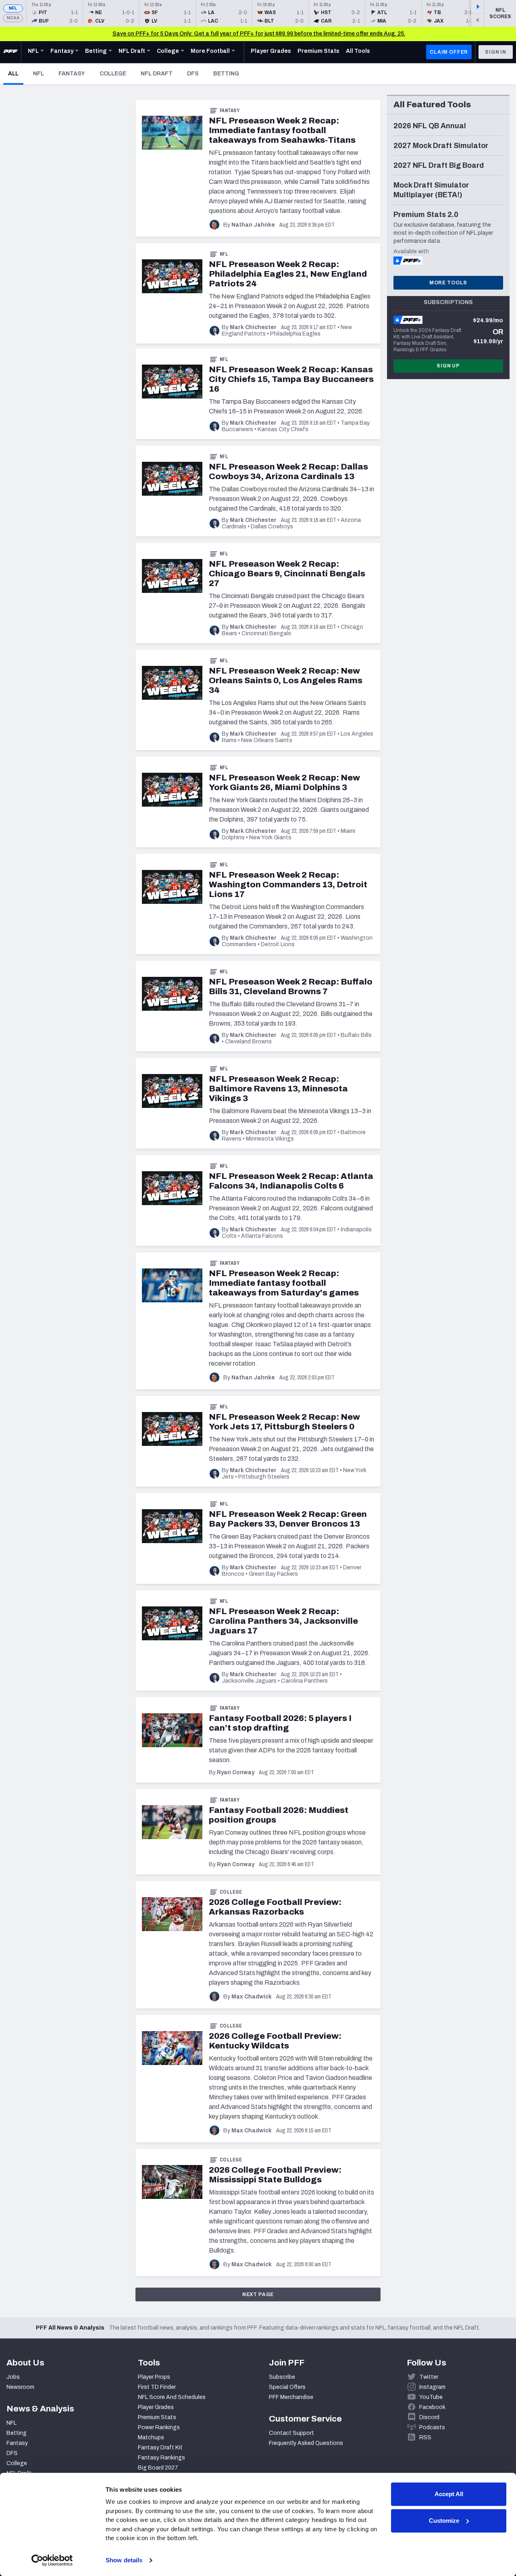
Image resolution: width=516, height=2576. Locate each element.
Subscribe (282, 2377)
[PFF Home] (10, 52)
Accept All (449, 2494)
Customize (444, 2521)
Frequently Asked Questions (306, 2443)
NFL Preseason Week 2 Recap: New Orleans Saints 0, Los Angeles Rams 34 (286, 680)
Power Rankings (159, 2427)
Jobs (13, 2377)
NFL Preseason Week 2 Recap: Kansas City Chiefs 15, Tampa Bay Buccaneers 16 (291, 379)
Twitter (429, 2377)
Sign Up (448, 366)
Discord (429, 2417)
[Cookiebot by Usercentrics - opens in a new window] (52, 2560)
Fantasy (72, 74)
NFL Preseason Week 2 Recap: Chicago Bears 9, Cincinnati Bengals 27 (287, 574)
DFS (193, 74)
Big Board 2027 (158, 2468)
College (113, 74)
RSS (425, 2437)
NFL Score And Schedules (172, 2397)
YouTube (431, 2397)
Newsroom (20, 2387)
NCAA (13, 18)
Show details (124, 2560)
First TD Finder (157, 2387)
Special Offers (287, 2387)
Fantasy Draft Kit (160, 2448)
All (16, 73)
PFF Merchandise (291, 2397)
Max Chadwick (252, 1997)
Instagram (432, 2387)
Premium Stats (157, 2417)
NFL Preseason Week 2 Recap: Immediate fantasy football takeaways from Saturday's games (284, 1283)
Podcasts (432, 2427)
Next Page (258, 2294)
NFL (13, 8)
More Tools (448, 283)
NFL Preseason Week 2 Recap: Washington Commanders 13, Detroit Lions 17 (288, 884)
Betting (226, 74)
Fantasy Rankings (161, 2458)
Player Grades (156, 2407)
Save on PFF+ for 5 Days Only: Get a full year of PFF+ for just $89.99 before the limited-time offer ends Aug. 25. (259, 34)
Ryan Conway (236, 1772)
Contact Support (291, 2433)
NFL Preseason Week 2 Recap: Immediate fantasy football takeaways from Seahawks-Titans (282, 130)
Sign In (496, 52)
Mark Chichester (253, 327)
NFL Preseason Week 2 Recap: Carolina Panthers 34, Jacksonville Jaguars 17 (283, 1621)
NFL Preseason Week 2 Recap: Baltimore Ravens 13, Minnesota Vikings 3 (278, 1089)
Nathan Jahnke (253, 225)
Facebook (432, 2407)
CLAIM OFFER (449, 52)
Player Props (154, 2377)
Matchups (151, 2437)
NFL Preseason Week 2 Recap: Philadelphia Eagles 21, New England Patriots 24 (288, 274)
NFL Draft (157, 74)
